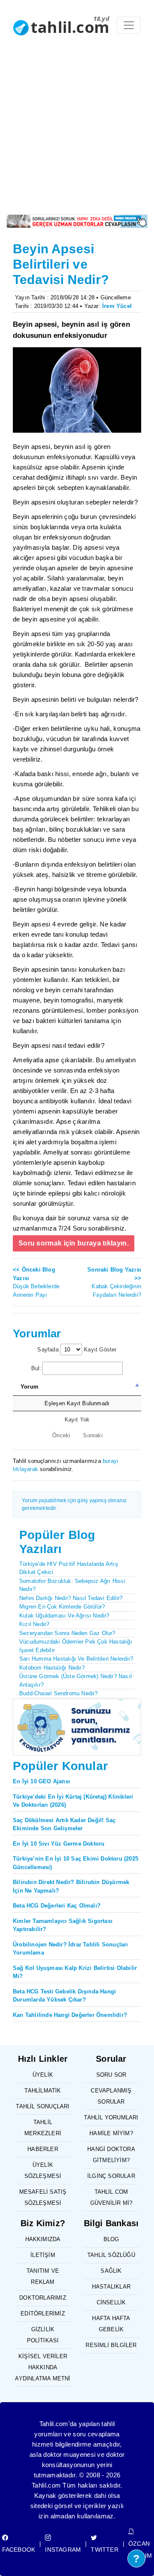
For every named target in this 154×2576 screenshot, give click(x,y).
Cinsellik (111, 2302)
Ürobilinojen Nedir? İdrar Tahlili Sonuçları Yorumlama (71, 1949)
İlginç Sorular (111, 2176)
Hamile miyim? (111, 2133)
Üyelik (43, 2075)
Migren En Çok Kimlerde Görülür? (62, 1607)
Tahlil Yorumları (111, 2117)
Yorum (30, 1387)
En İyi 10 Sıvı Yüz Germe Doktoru (59, 1844)
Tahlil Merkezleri (43, 2128)
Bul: (36, 1368)
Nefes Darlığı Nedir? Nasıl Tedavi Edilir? (71, 1598)
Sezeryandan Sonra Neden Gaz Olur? (67, 1633)
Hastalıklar (111, 2287)
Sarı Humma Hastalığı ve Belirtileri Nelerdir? (76, 1659)
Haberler (43, 2149)
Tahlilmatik (43, 2091)
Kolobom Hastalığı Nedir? (52, 1668)
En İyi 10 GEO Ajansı (41, 1781)
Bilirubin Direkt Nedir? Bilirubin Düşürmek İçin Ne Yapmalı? (71, 1886)
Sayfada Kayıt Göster (77, 1350)
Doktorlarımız (43, 2298)
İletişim (43, 2255)
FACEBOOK (19, 2550)
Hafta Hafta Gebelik (111, 2324)
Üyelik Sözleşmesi (43, 2170)
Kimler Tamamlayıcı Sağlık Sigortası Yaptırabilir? (63, 1925)
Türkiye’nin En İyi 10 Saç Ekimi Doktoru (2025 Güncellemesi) (76, 1863)
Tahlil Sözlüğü (111, 2255)
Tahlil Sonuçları (43, 2106)
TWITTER (104, 2550)
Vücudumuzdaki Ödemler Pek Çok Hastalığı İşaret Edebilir (76, 1646)
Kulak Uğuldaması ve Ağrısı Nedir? (64, 1616)
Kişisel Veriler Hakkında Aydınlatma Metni (43, 2367)
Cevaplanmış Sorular (111, 2096)
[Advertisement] (77, 133)
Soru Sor (111, 2075)
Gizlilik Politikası (43, 2335)
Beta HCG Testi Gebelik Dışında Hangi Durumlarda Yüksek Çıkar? (64, 1996)
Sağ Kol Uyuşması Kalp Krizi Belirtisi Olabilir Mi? (75, 1972)
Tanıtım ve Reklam (43, 2276)
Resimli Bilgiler (111, 2345)
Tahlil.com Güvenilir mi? (111, 2197)
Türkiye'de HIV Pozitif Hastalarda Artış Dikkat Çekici (69, 1568)
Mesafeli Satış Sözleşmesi (43, 2197)
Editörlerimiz (43, 2314)
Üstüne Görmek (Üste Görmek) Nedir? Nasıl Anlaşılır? (76, 1681)
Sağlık (111, 2271)
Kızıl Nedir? (34, 1624)
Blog (111, 2239)
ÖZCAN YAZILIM (140, 2550)
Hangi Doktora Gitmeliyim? (111, 2155)
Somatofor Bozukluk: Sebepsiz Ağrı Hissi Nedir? (72, 1585)
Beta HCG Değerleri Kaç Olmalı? (57, 1906)
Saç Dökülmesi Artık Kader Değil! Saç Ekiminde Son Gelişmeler (64, 1824)
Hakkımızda (43, 2239)
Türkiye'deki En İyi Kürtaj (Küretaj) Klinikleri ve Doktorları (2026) (73, 1801)
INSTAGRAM (63, 2550)
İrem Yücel (117, 306)
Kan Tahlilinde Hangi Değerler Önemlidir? (70, 2015)
